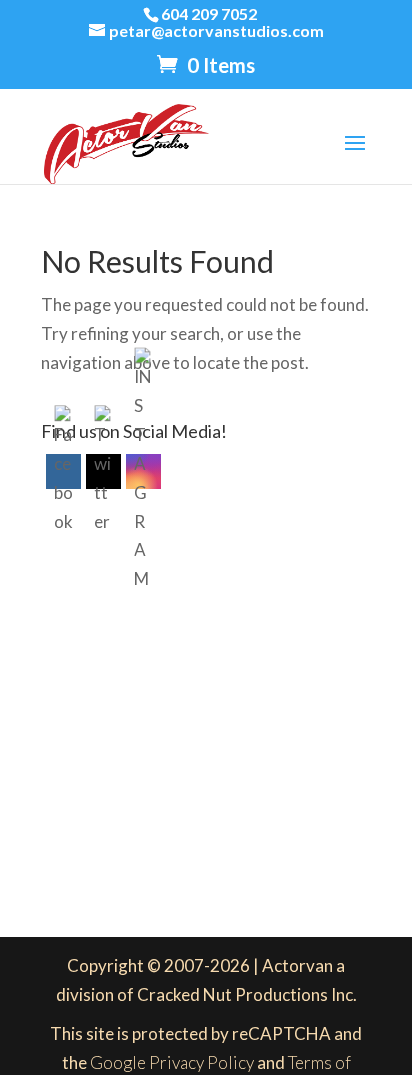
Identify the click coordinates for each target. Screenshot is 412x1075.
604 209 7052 (209, 13)
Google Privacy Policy (172, 1062)
